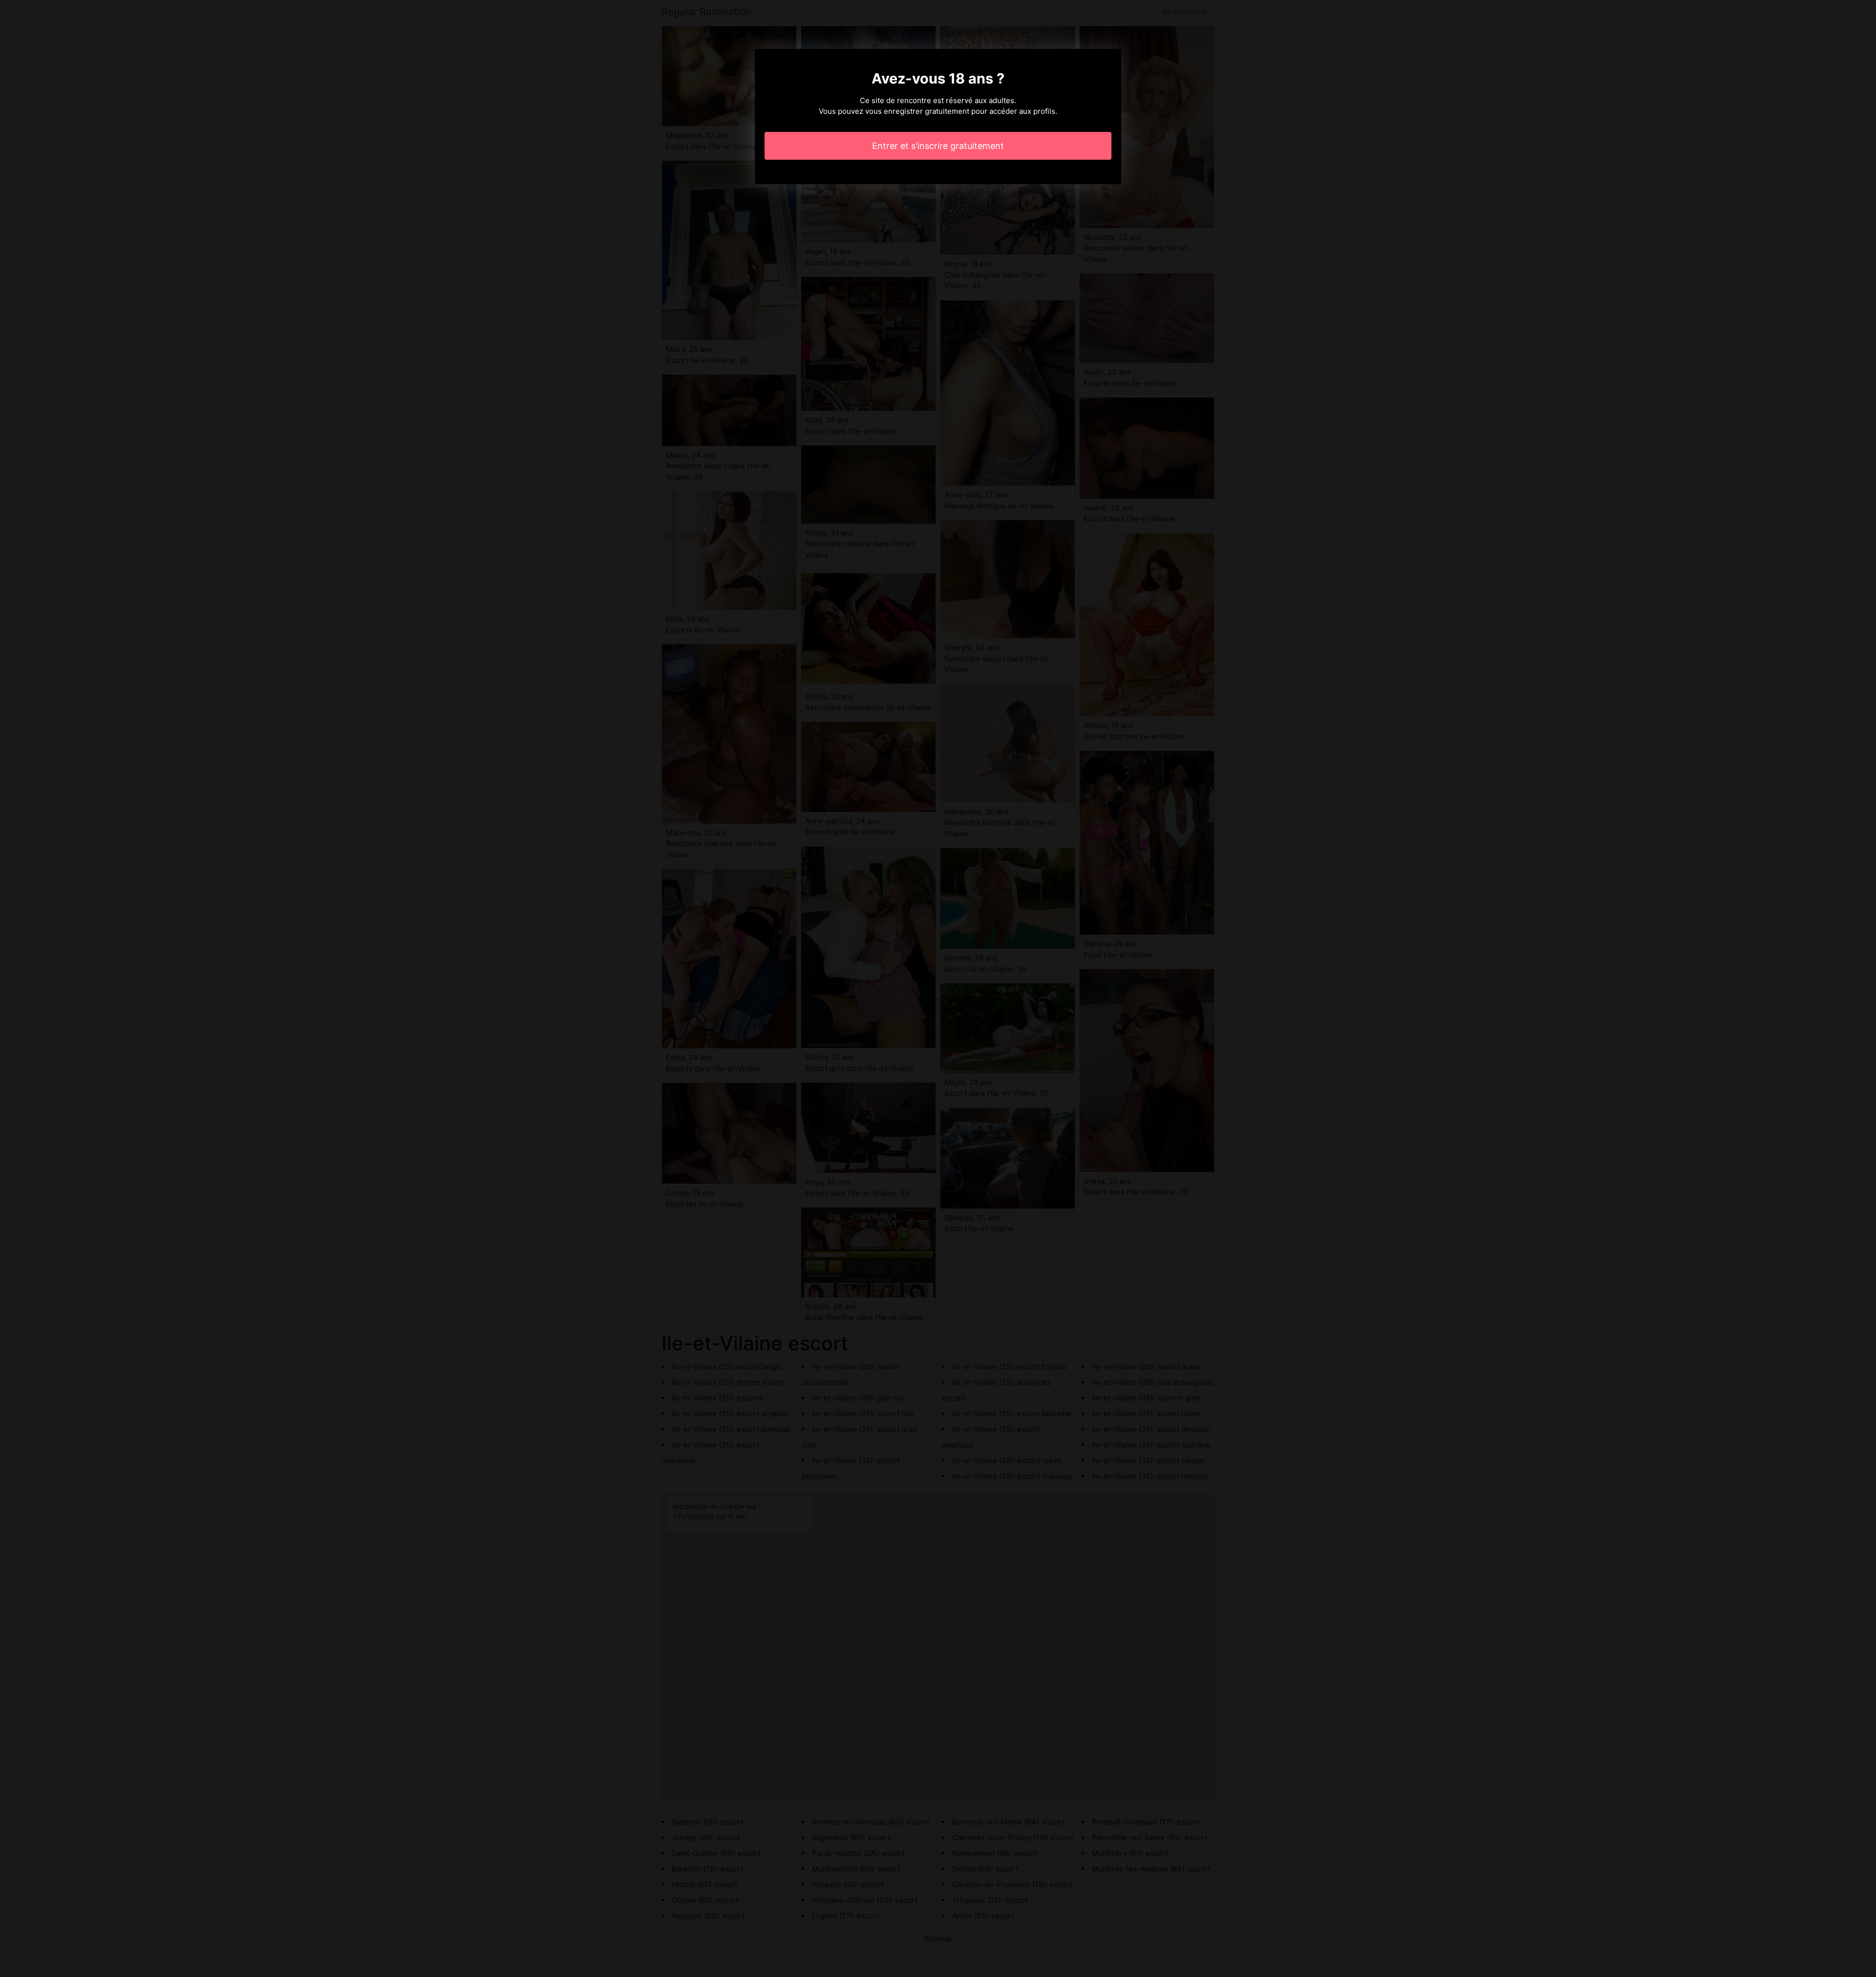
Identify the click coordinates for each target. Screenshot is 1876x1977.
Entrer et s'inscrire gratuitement (938, 146)
